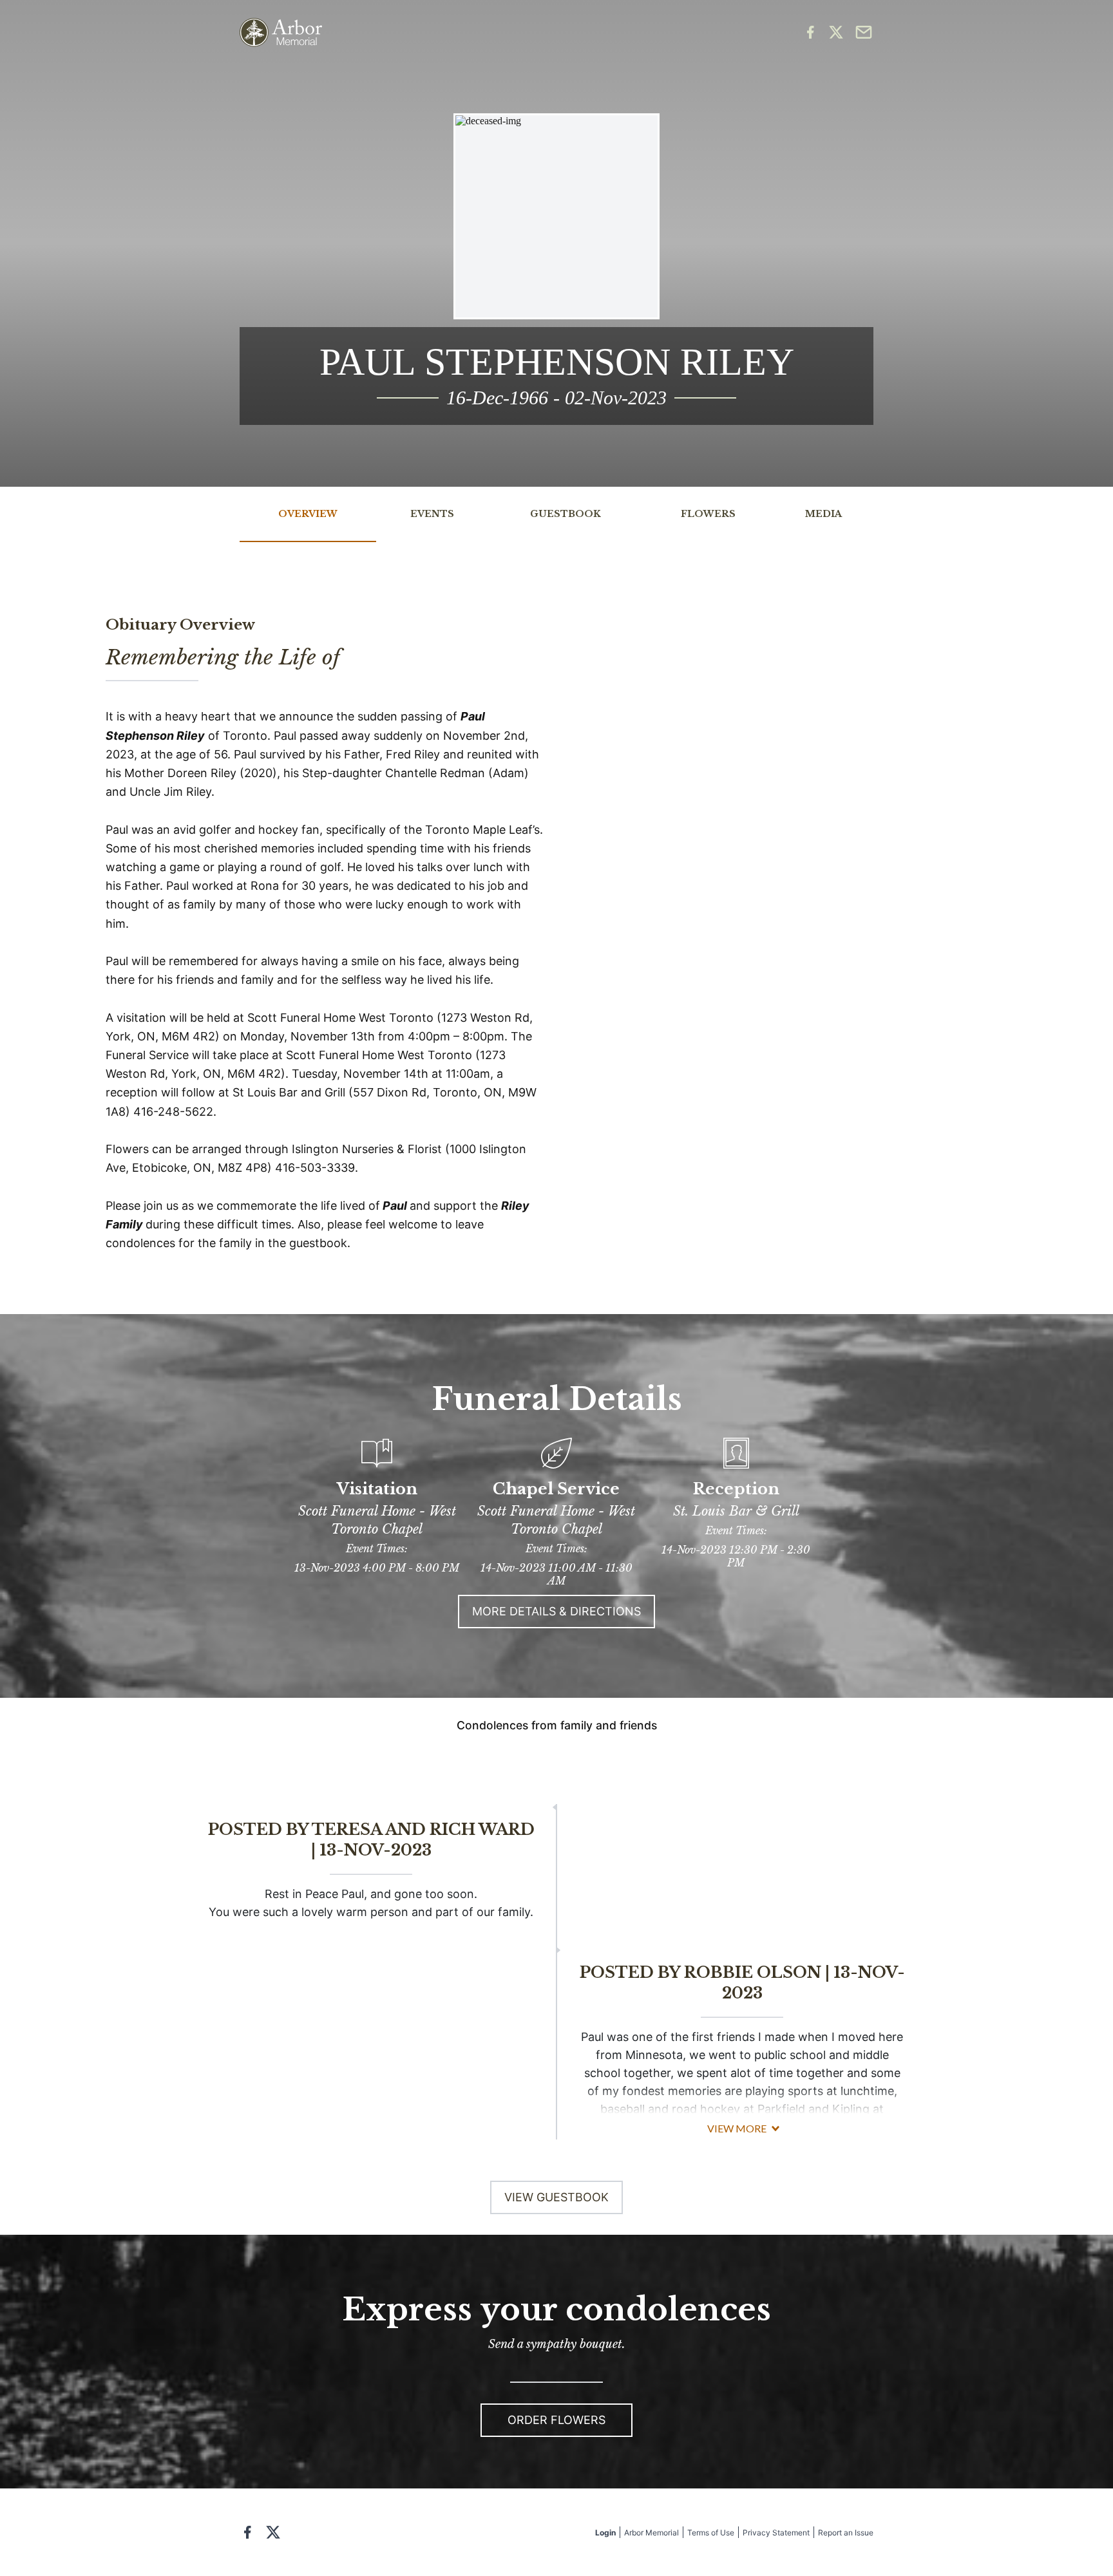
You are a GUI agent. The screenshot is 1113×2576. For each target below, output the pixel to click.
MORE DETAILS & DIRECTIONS (556, 1611)
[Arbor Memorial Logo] (281, 33)
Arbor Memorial (652, 2533)
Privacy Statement (776, 2533)
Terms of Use (711, 2533)
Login (605, 2533)
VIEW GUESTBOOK (556, 2197)
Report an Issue (846, 2533)
